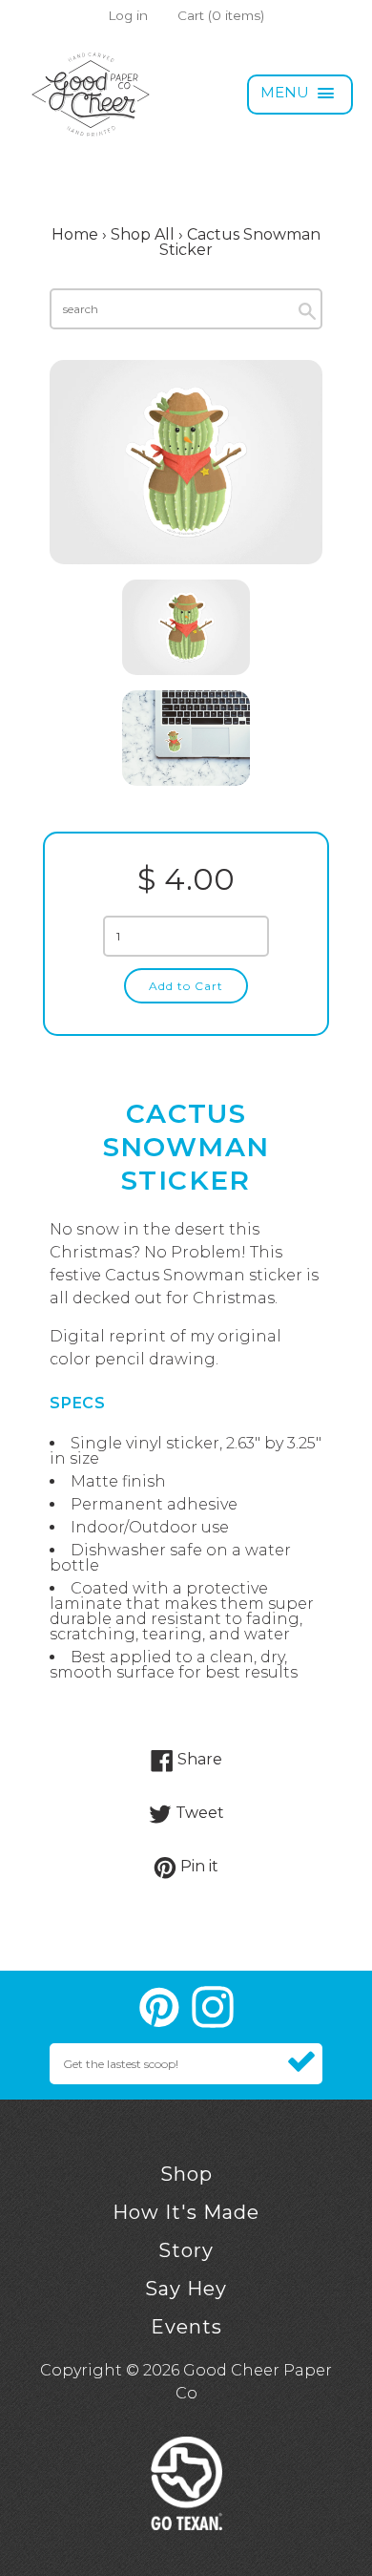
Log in (128, 15)
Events (186, 2327)
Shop (186, 2174)
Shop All (143, 234)
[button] (300, 95)
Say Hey (186, 2289)
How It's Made (186, 2212)
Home (75, 234)
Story (186, 2250)
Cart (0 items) (221, 15)
